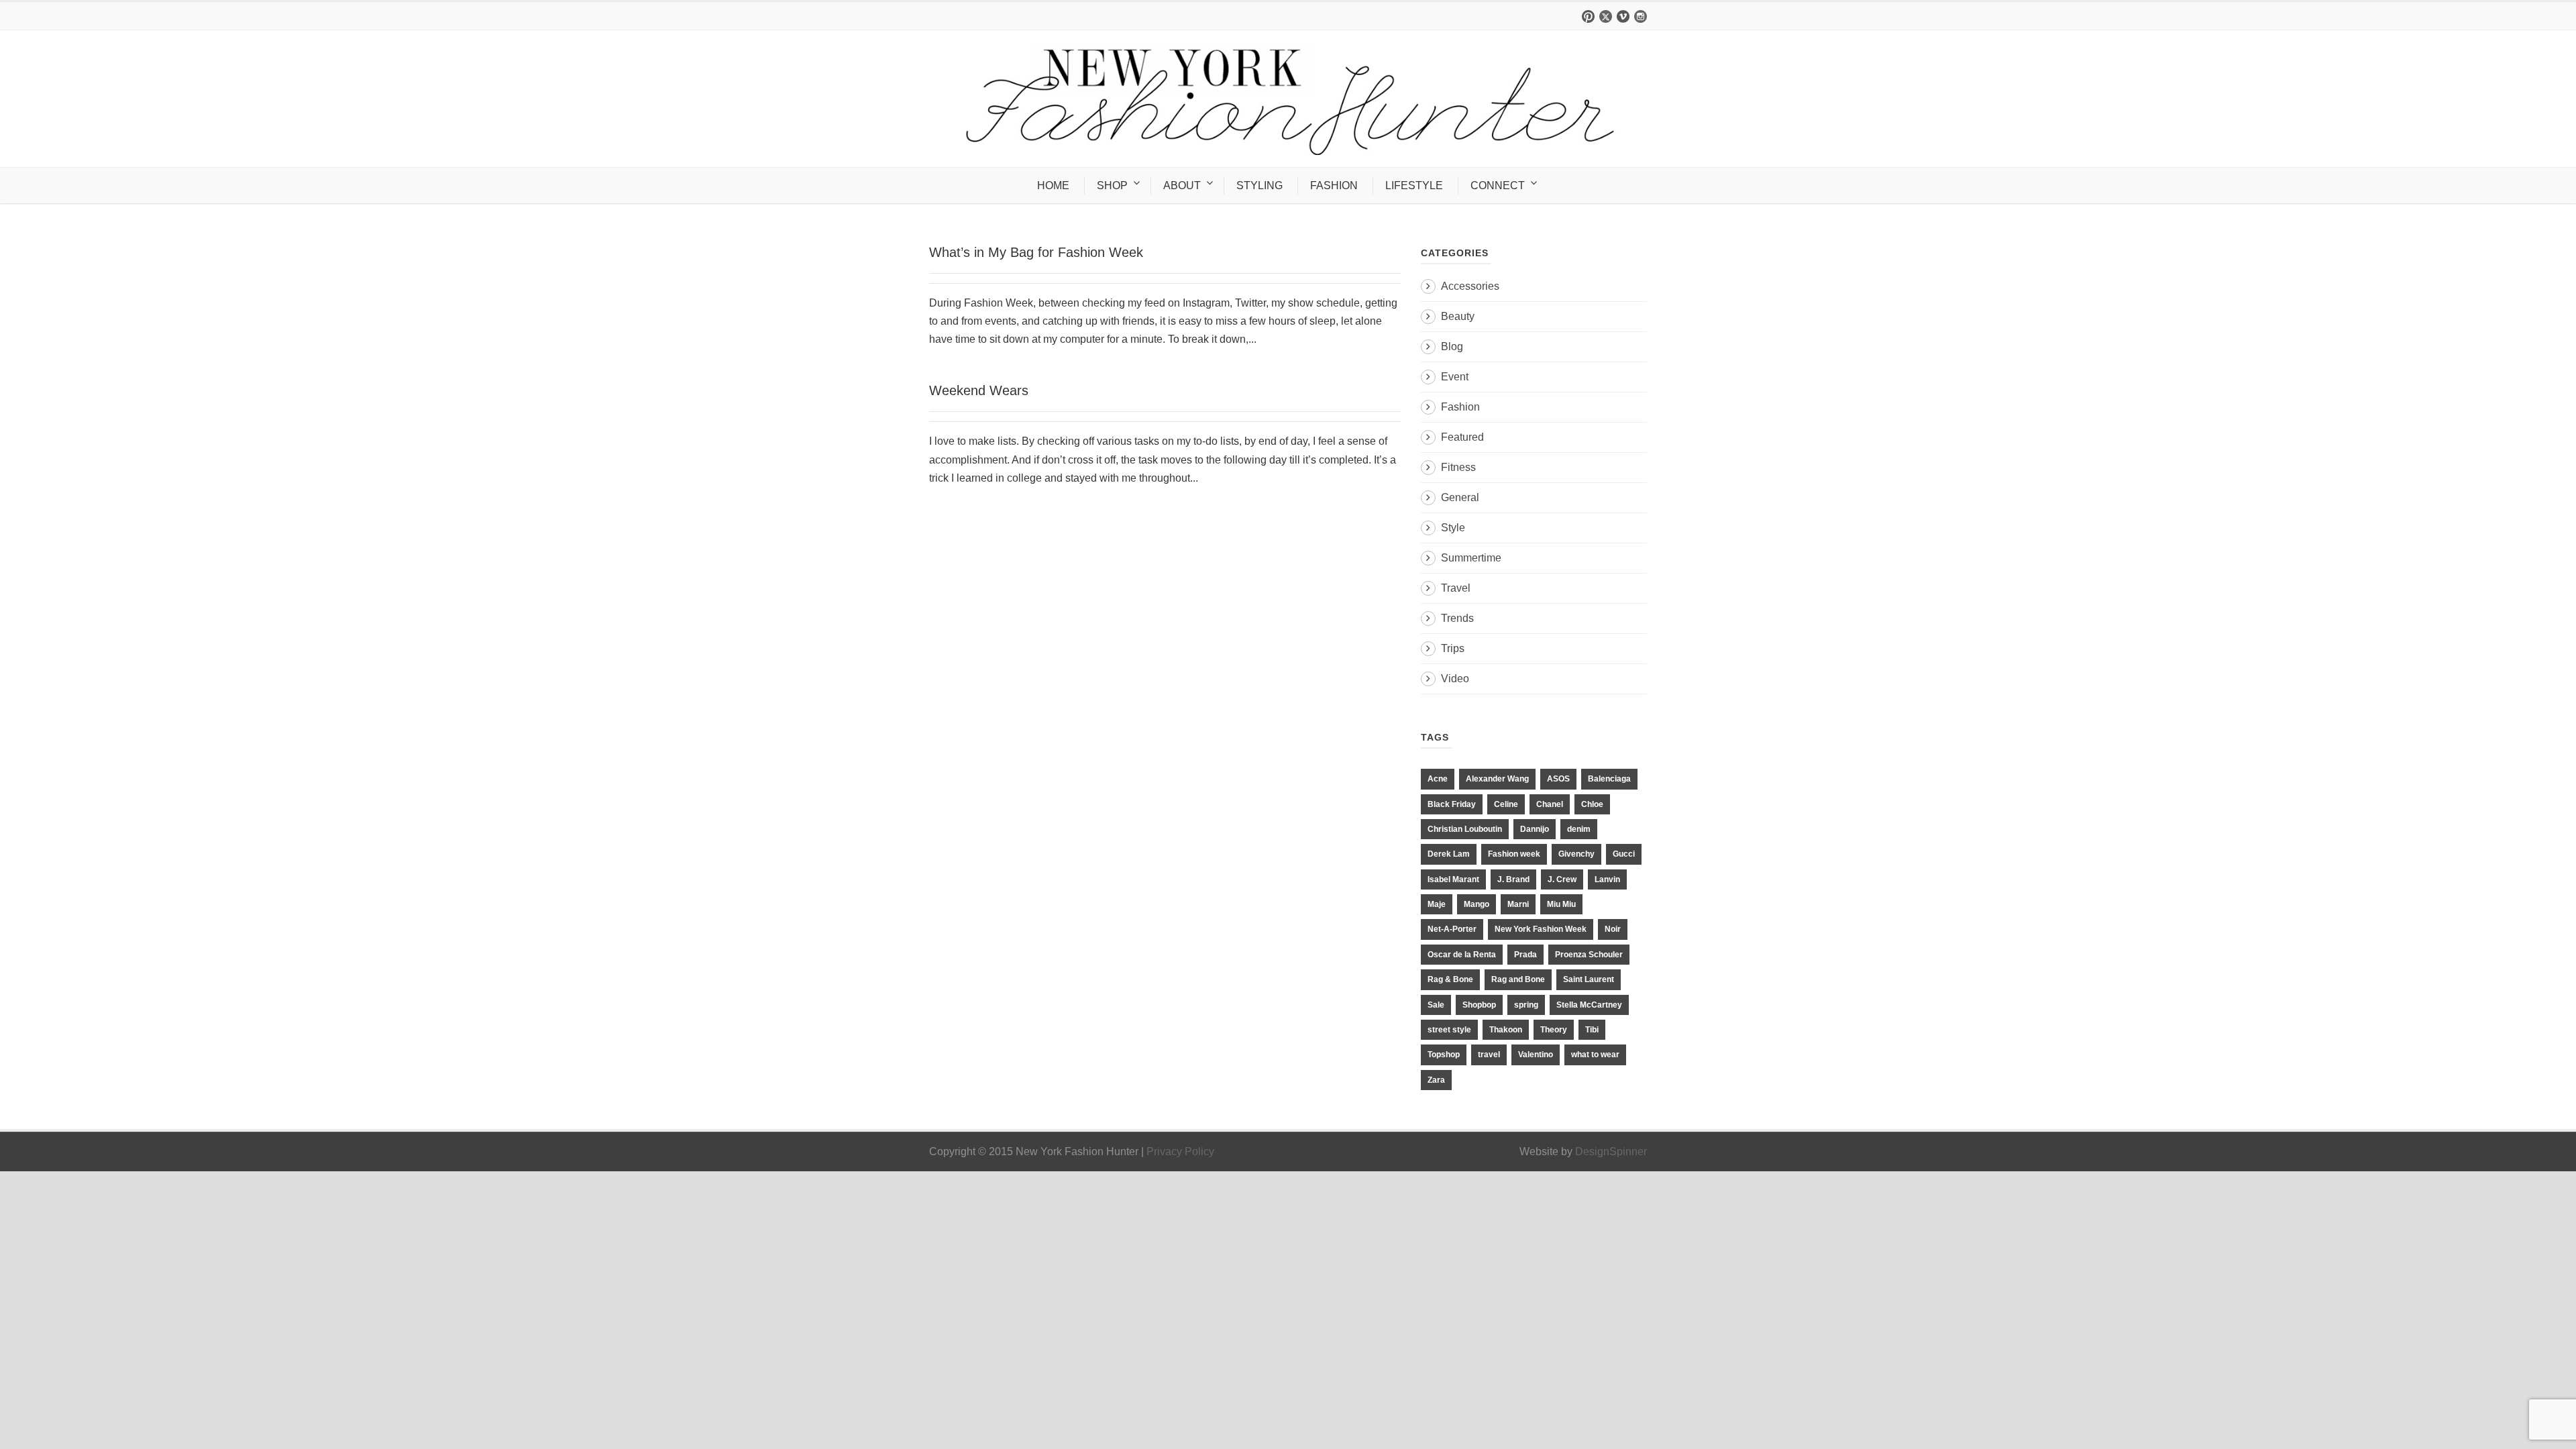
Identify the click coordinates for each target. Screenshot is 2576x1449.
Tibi (1592, 1030)
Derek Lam (1449, 854)
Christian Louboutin (1465, 829)
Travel (1456, 588)
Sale (1436, 1005)
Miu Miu (1561, 904)
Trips (1453, 648)
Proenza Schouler (1589, 955)
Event (1455, 377)
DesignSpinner (1611, 1151)
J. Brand (1513, 879)
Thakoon (1506, 1030)
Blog (1452, 346)
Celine (1506, 804)
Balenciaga (1609, 779)
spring (1526, 1005)
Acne (1438, 779)
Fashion (1460, 407)
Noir (1613, 929)
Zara (1436, 1080)
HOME (1053, 185)
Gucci (1624, 854)
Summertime (1471, 558)
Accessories (1470, 286)
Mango (1477, 904)
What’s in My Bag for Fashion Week (1036, 252)
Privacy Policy (1180, 1151)
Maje (1437, 904)
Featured (1462, 437)
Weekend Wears (979, 390)
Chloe (1592, 804)
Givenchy (1576, 854)
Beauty (1458, 316)
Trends (1457, 618)
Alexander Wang (1497, 779)
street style (1449, 1030)
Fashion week (1514, 854)
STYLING (1259, 185)
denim (1579, 829)
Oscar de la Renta (1462, 955)
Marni (1518, 904)
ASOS (1558, 779)
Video (1455, 679)
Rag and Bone (1518, 979)
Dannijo (1535, 829)
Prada (1525, 955)
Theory (1554, 1030)
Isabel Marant (1453, 879)
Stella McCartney (1589, 1005)
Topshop (1444, 1055)
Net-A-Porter (1452, 929)
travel (1489, 1055)
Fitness (1458, 467)
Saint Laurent (1589, 979)
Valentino (1536, 1055)
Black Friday (1452, 804)
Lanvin (1607, 879)
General (1460, 497)
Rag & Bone (1450, 979)
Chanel (1550, 804)
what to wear (1595, 1055)
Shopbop (1479, 1005)
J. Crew (1562, 879)
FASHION (1334, 185)
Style (1453, 528)
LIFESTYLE (1414, 185)
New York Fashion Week (1541, 929)
